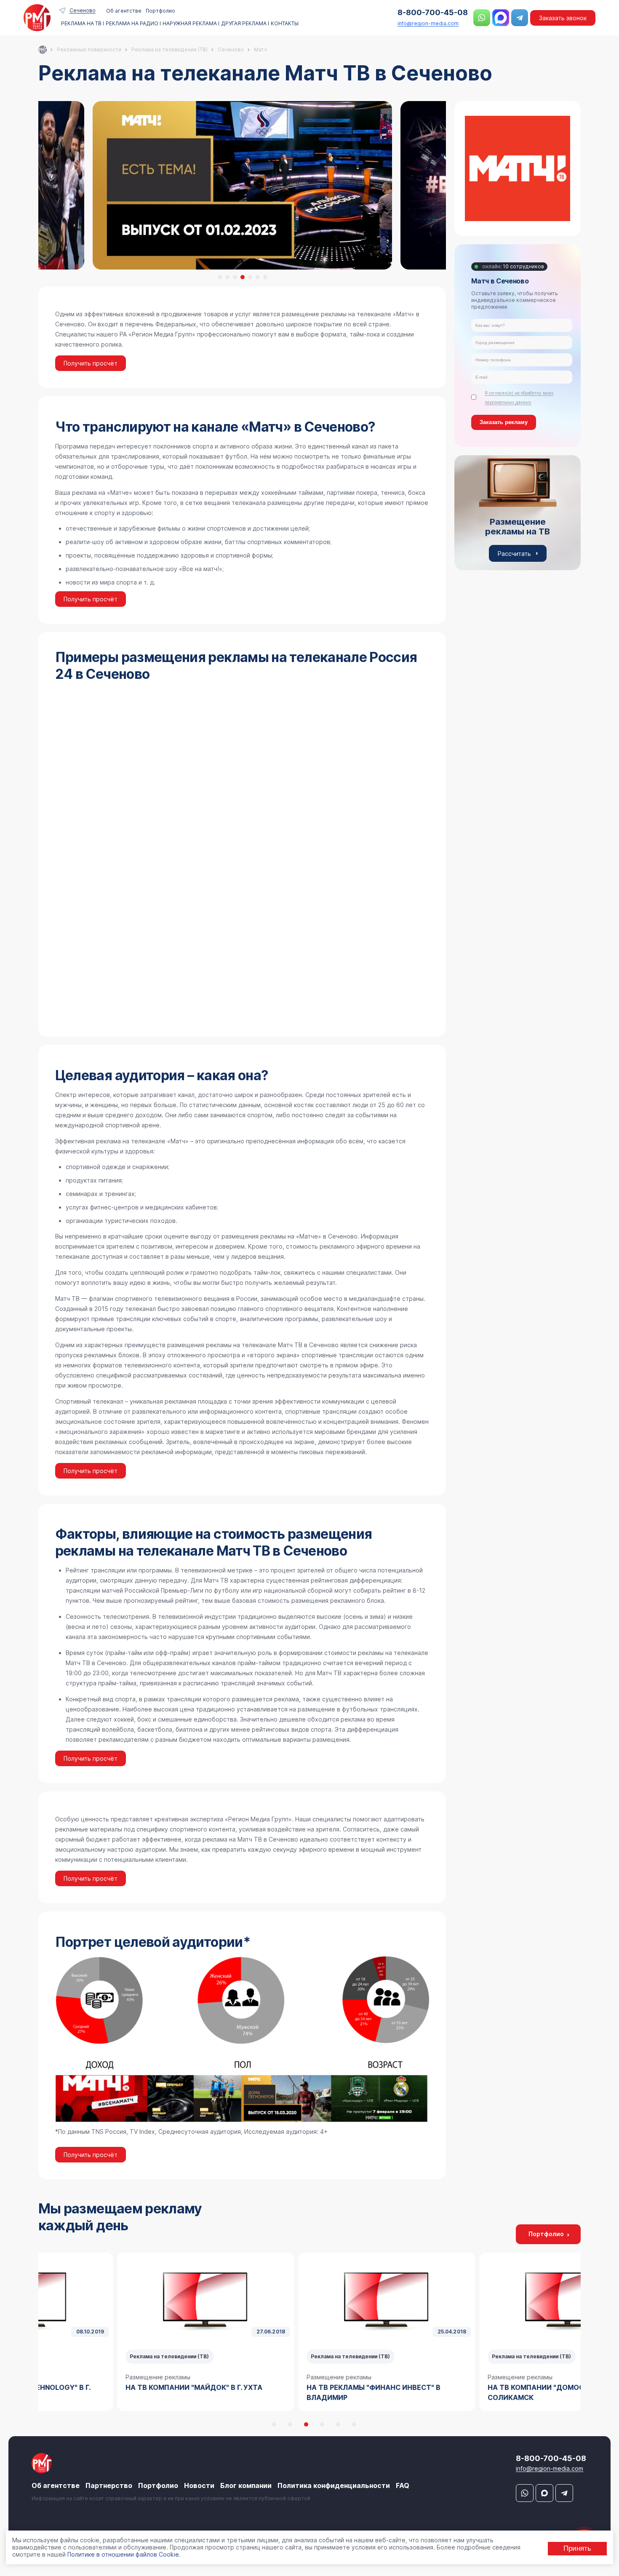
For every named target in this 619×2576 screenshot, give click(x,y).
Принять (577, 2548)
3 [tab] (235, 277)
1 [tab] (220, 277)
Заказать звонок (563, 18)
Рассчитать (514, 553)
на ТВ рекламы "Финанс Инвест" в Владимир (297, 2392)
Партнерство (109, 2485)
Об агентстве (124, 11)
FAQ (403, 2485)
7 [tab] (265, 277)
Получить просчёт (91, 363)
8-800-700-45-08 (433, 12)
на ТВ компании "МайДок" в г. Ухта (117, 2387)
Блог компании (246, 2485)
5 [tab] (250, 277)
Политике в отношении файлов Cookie (123, 2554)
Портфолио (160, 11)
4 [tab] (243, 277)
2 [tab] (227, 277)
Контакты (285, 24)
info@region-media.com (428, 23)
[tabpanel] (242, 185)
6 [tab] (258, 277)
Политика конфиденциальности (334, 2485)
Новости (199, 2485)
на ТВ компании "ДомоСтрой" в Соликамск (474, 2392)
